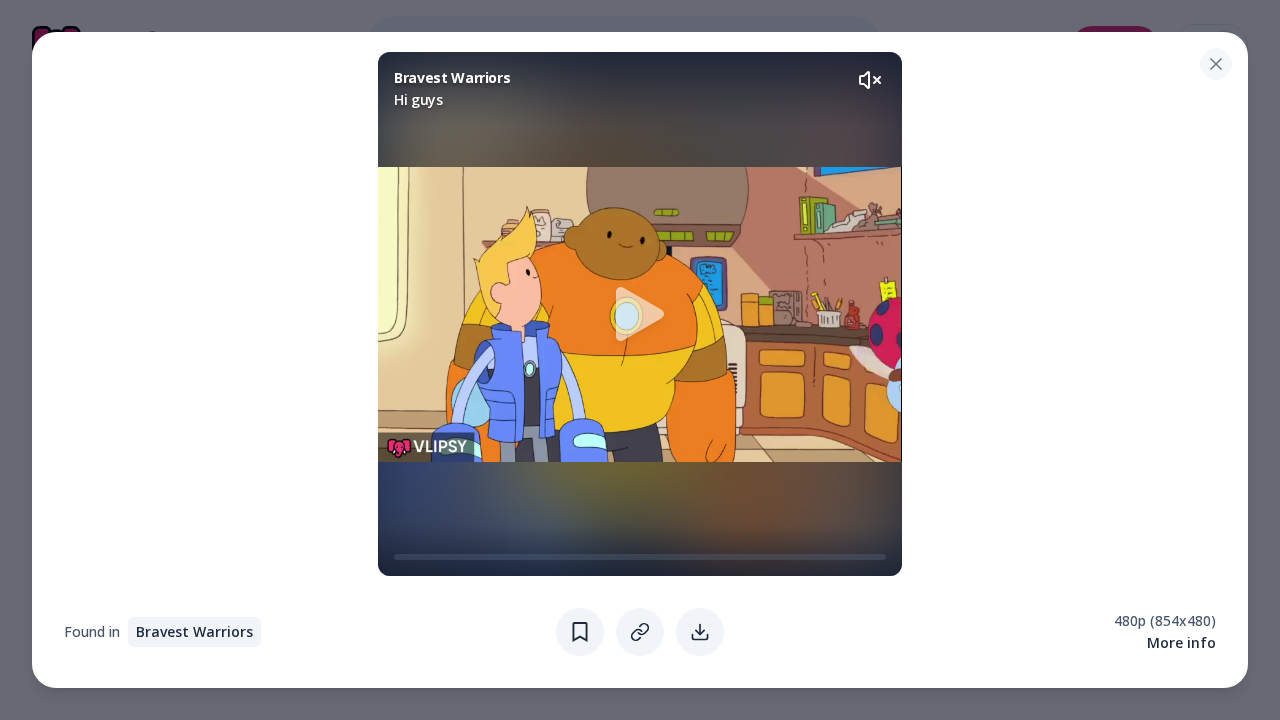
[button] (640, 314)
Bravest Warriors (194, 631)
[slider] (402, 557)
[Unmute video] (870, 80)
